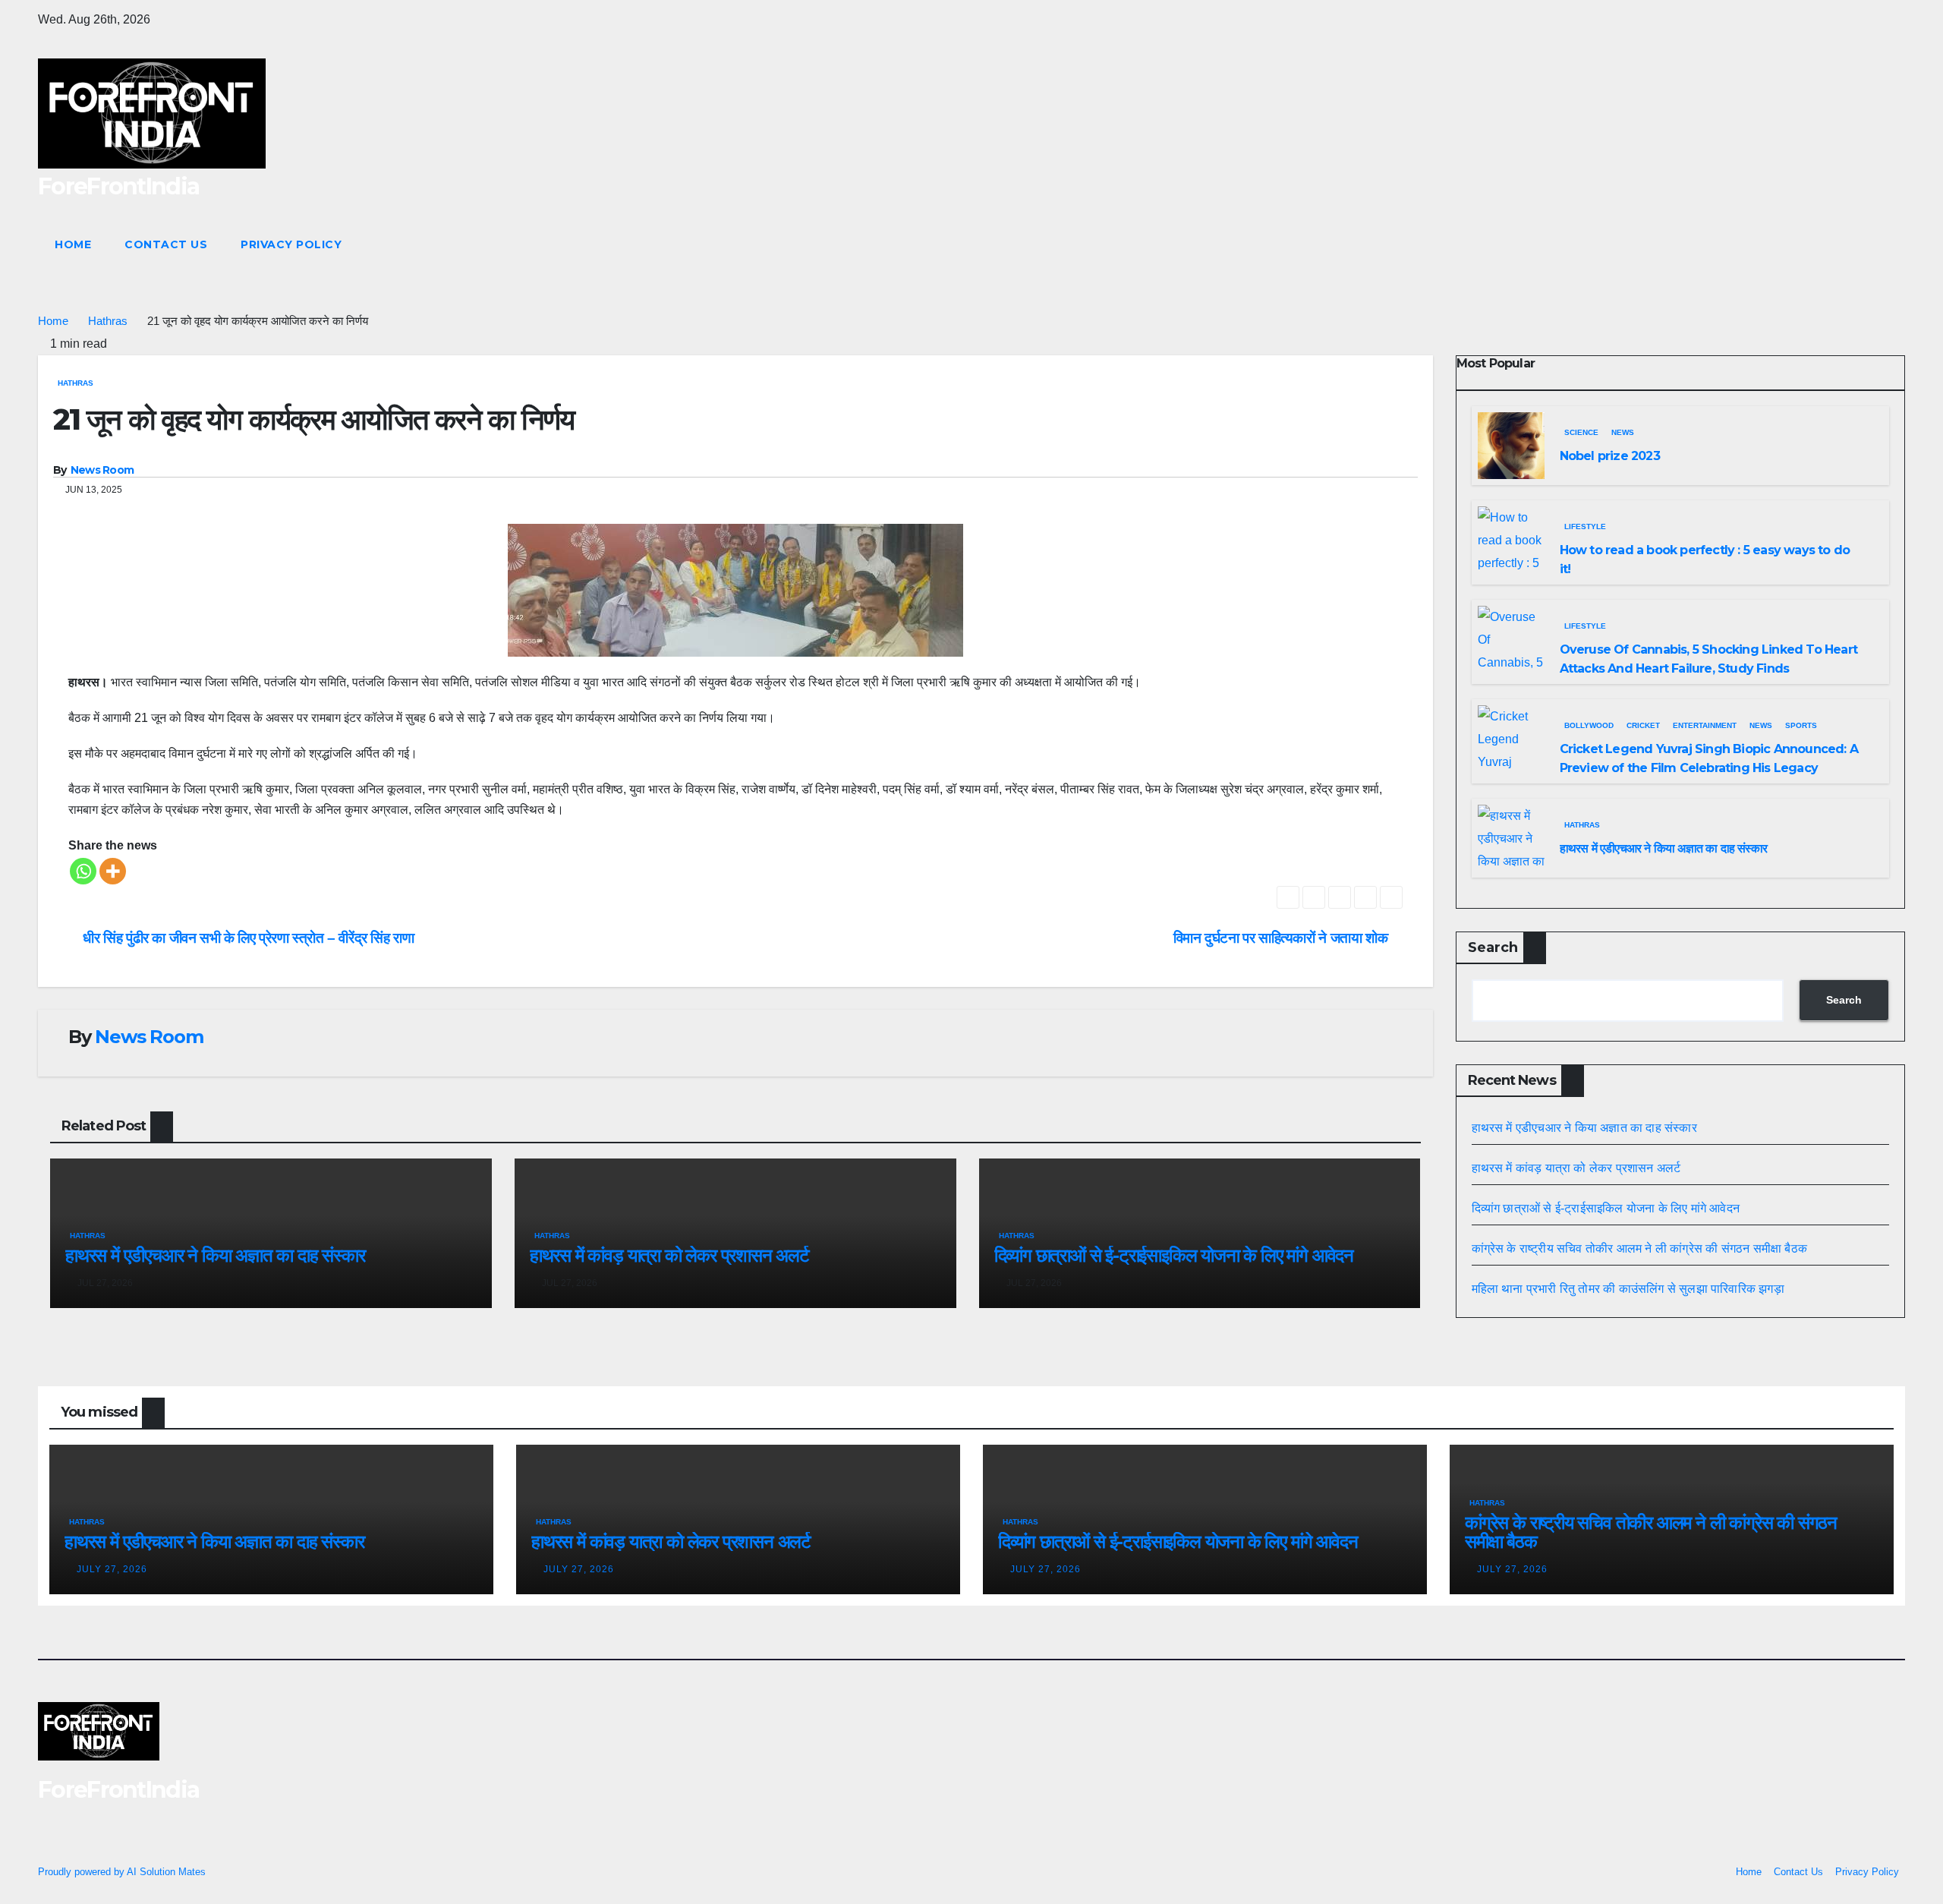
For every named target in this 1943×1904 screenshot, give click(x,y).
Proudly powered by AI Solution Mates (122, 1872)
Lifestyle (1585, 526)
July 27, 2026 (112, 1569)
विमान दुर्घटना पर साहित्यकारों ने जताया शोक (1282, 938)
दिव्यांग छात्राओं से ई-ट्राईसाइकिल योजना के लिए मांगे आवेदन (1174, 1255)
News (1623, 432)
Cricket (1643, 725)
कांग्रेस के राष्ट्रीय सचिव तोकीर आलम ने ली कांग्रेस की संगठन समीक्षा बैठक (1640, 1248)
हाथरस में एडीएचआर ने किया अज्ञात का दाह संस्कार (215, 1255)
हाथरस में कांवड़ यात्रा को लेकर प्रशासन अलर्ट (669, 1255)
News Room (102, 470)
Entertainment (1705, 725)
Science (1581, 432)
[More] (113, 871)
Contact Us (166, 244)
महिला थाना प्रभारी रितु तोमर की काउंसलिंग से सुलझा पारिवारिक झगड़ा (1628, 1289)
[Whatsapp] (83, 871)
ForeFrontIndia (118, 186)
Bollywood (1589, 725)
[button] (1866, 244)
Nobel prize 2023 (1610, 456)
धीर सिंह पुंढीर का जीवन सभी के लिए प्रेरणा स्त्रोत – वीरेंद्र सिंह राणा (247, 938)
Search (1493, 947)
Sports (1801, 725)
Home (73, 244)
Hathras (108, 321)
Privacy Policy (291, 244)
